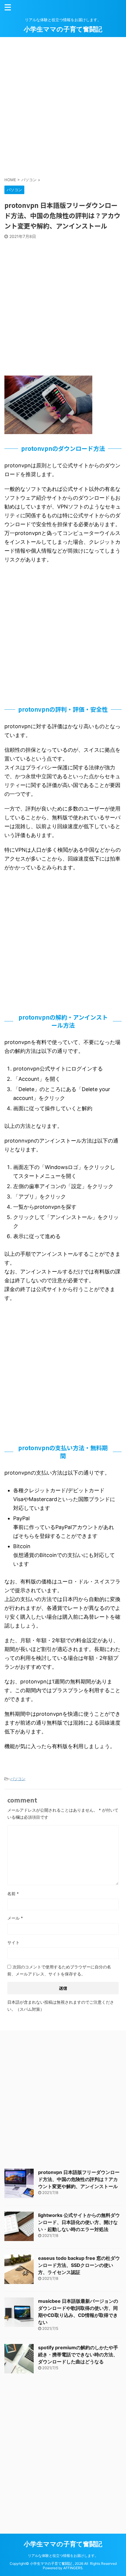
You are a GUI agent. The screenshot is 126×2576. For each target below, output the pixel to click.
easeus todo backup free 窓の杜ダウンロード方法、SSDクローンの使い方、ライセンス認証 (79, 2265)
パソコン (18, 1779)
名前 (13, 1894)
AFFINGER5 (73, 2568)
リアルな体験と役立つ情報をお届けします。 (63, 2556)
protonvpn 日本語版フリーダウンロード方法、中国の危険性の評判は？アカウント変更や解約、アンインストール (79, 2179)
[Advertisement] (63, 106)
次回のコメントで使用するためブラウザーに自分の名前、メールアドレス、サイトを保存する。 (59, 1970)
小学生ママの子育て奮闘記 (63, 29)
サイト (13, 1942)
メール (15, 1918)
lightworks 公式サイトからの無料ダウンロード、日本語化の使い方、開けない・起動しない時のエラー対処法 (79, 2222)
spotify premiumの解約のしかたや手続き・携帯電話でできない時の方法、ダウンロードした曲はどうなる (78, 2355)
